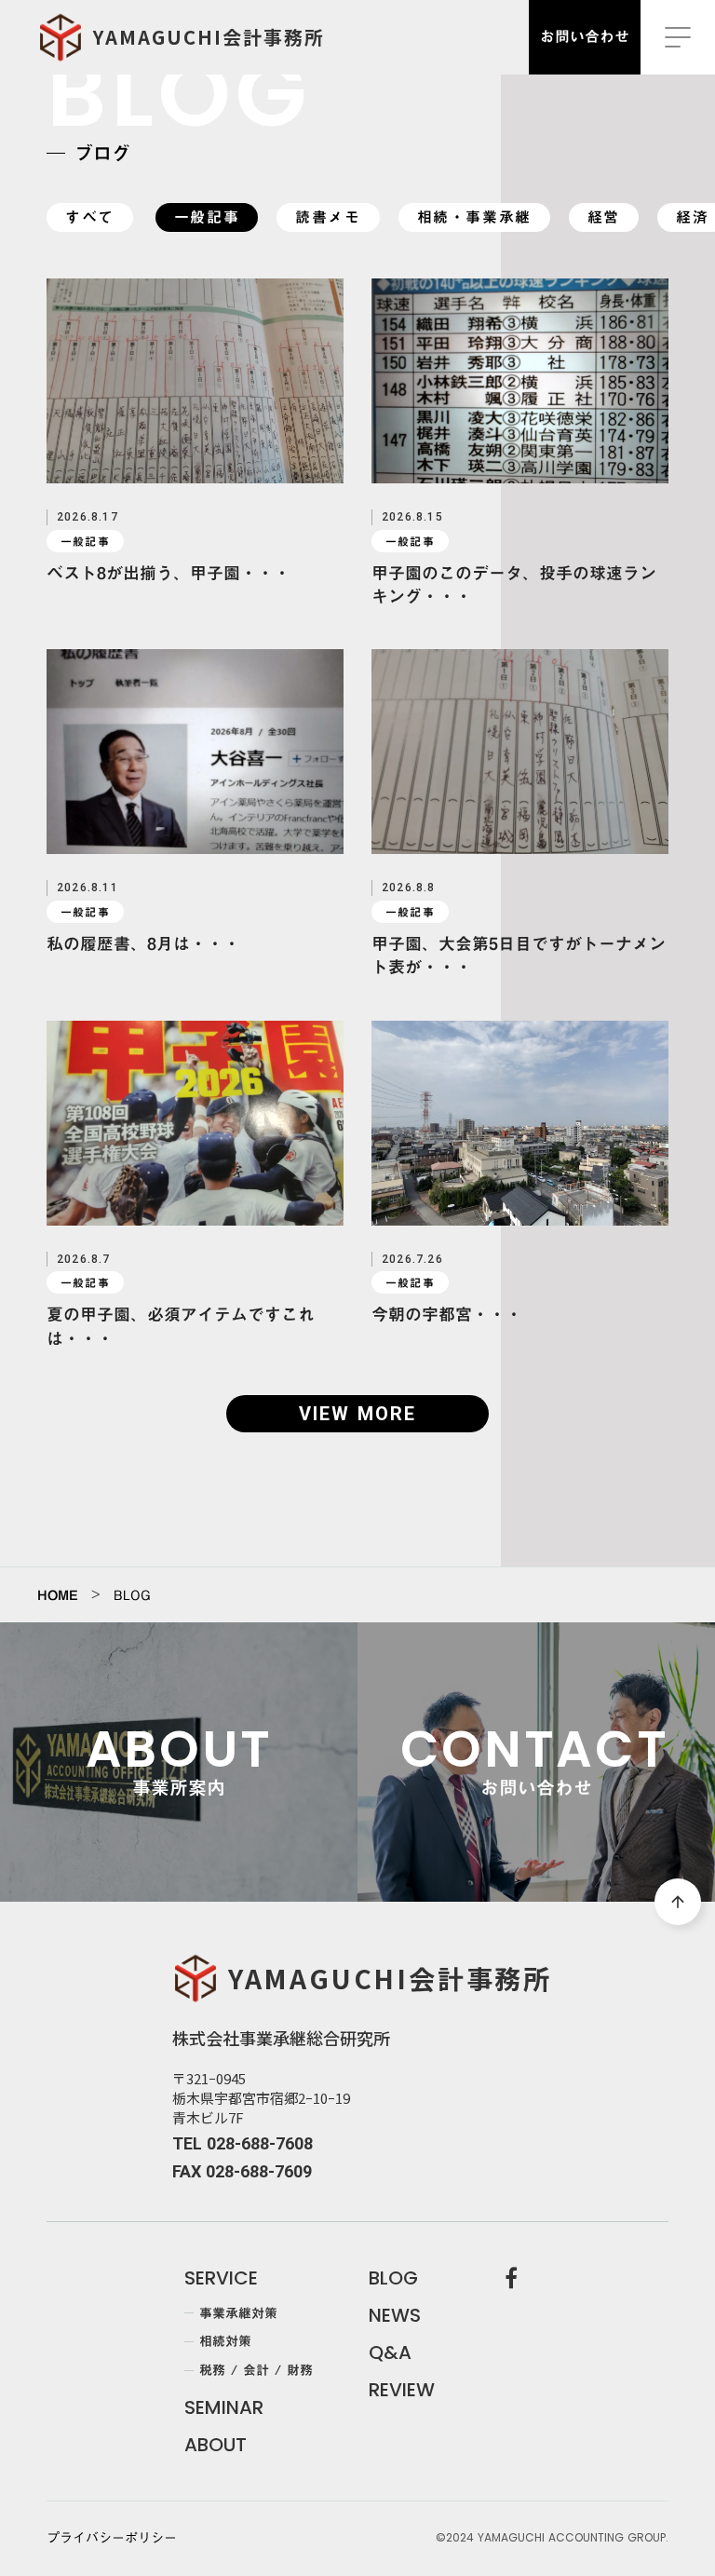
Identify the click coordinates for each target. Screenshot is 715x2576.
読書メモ (328, 217)
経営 (604, 217)
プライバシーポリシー (112, 2539)
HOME (58, 1595)
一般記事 (207, 217)
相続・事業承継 (474, 217)
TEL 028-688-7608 (243, 2143)
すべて (90, 217)
